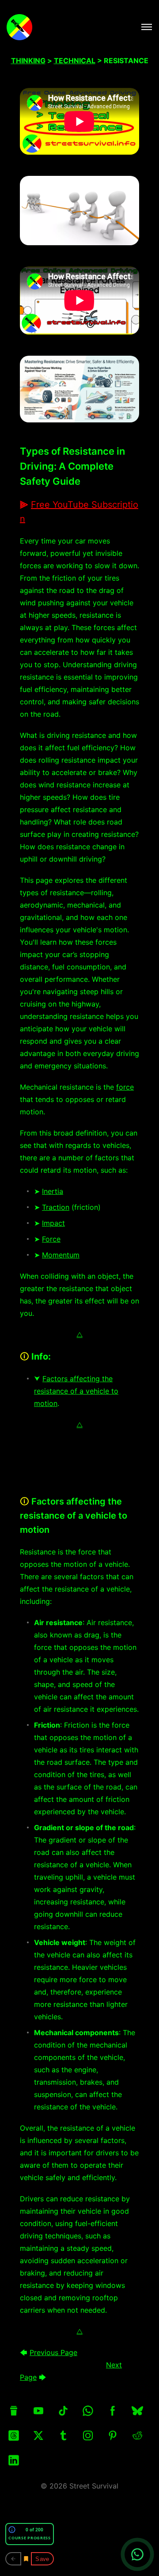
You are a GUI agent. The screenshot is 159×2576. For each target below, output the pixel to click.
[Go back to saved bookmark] (13, 2559)
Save (42, 2559)
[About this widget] (12, 2530)
